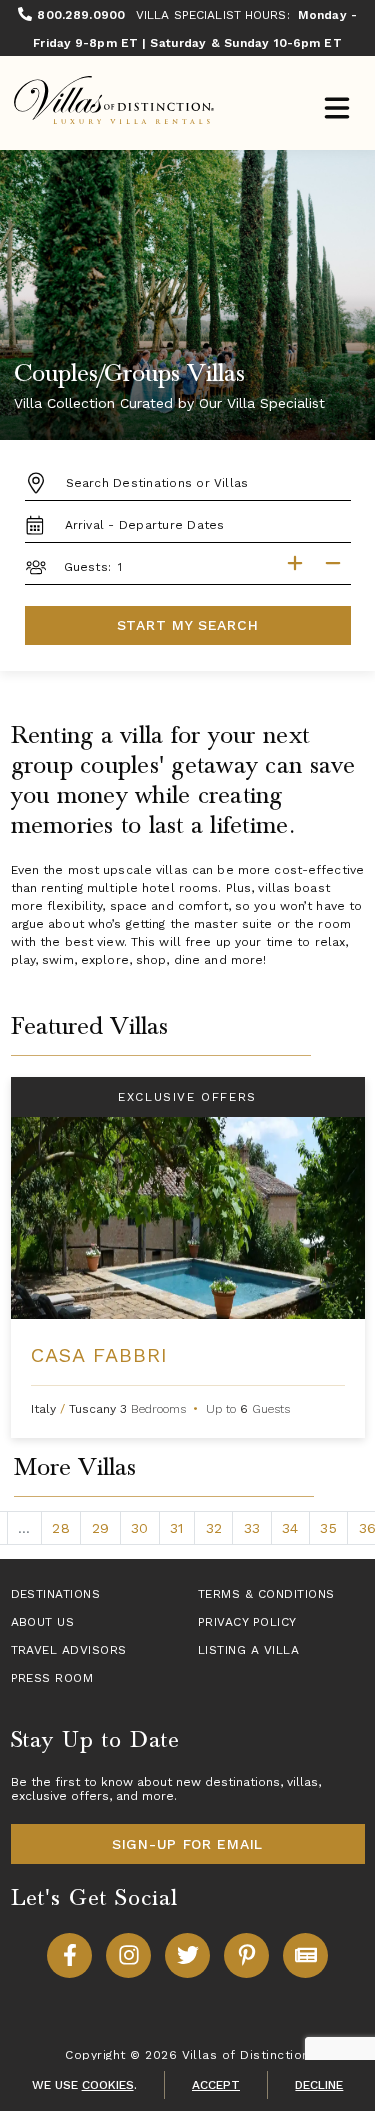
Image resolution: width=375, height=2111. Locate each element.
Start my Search (188, 625)
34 (290, 1528)
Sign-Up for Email (187, 1844)
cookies (108, 2085)
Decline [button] (319, 2085)
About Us (43, 1622)
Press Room (52, 1678)
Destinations (56, 1594)
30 (139, 1528)
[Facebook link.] (69, 1955)
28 (60, 1528)
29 (100, 1528)
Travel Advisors (69, 1650)
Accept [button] (216, 2085)
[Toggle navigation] (336, 110)
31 (176, 1528)
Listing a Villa (248, 1650)
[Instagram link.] (128, 1955)
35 (328, 1528)
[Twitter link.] (187, 1955)
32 (214, 1528)
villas (302, 1782)
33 (252, 1528)
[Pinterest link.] (246, 1955)
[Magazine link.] (305, 1955)
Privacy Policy (247, 1622)
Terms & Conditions (266, 1594)
